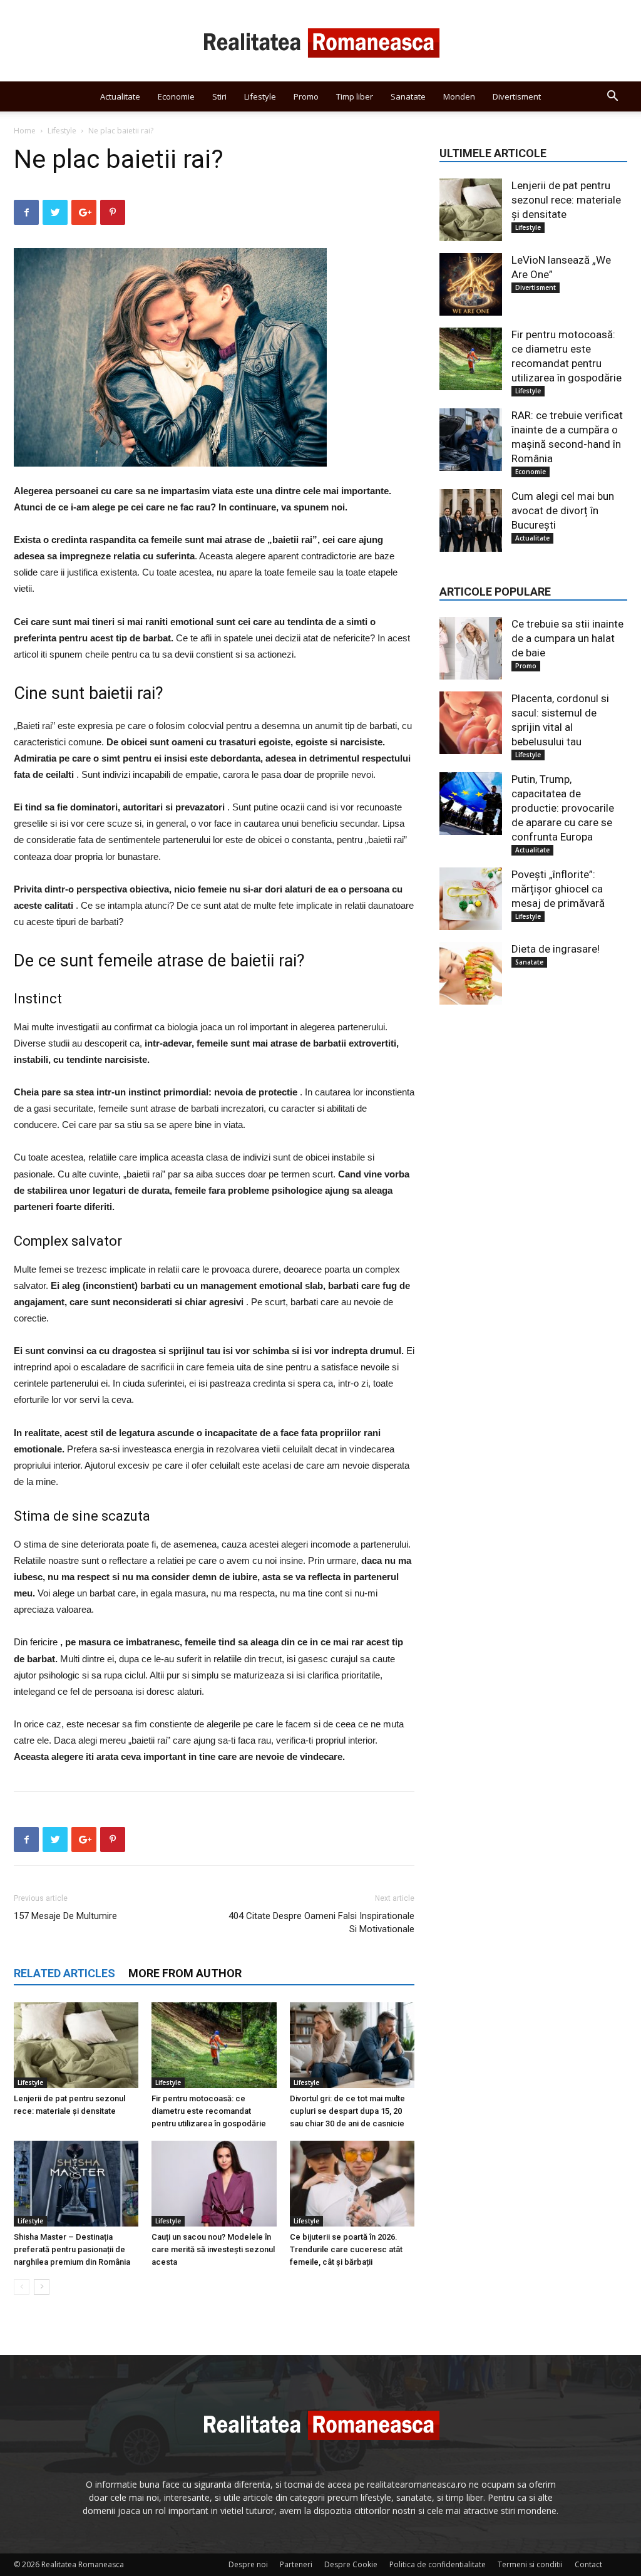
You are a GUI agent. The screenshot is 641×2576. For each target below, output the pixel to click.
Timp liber (355, 96)
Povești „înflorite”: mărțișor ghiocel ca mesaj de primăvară (558, 889)
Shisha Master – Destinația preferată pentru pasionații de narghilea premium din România (72, 2249)
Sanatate (408, 96)
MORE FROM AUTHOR (185, 1973)
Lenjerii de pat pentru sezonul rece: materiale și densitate (566, 200)
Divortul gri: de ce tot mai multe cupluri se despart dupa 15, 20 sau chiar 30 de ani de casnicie (347, 2111)
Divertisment (517, 96)
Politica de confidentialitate (438, 2564)
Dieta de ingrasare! (556, 949)
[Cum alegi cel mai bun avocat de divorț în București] (471, 520)
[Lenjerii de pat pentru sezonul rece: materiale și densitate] (76, 2045)
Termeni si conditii (530, 2564)
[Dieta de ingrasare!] (471, 973)
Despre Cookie (351, 2564)
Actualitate (120, 96)
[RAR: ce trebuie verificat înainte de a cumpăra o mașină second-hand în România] (471, 440)
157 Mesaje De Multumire (65, 1916)
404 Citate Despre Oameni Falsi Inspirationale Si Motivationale (321, 1922)
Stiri (219, 96)
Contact (588, 2564)
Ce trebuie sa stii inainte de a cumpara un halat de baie (567, 638)
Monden (459, 96)
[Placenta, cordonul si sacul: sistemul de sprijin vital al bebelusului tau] (471, 723)
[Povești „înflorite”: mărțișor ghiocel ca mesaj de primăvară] (471, 899)
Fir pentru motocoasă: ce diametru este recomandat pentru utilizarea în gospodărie (209, 2111)
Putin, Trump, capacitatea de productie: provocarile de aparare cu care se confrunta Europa (563, 808)
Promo (306, 96)
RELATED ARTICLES (64, 1973)
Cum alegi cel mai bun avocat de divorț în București (563, 510)
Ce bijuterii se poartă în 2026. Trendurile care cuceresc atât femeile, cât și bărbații (346, 2249)
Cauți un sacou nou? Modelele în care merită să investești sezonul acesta (213, 2249)
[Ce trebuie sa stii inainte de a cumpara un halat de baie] (471, 648)
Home (25, 131)
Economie (176, 96)
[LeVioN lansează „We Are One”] (471, 284)
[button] (612, 97)
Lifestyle (260, 96)
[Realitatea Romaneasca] (320, 41)
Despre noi (248, 2564)
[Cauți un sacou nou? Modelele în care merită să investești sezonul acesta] (214, 2184)
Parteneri (296, 2564)
